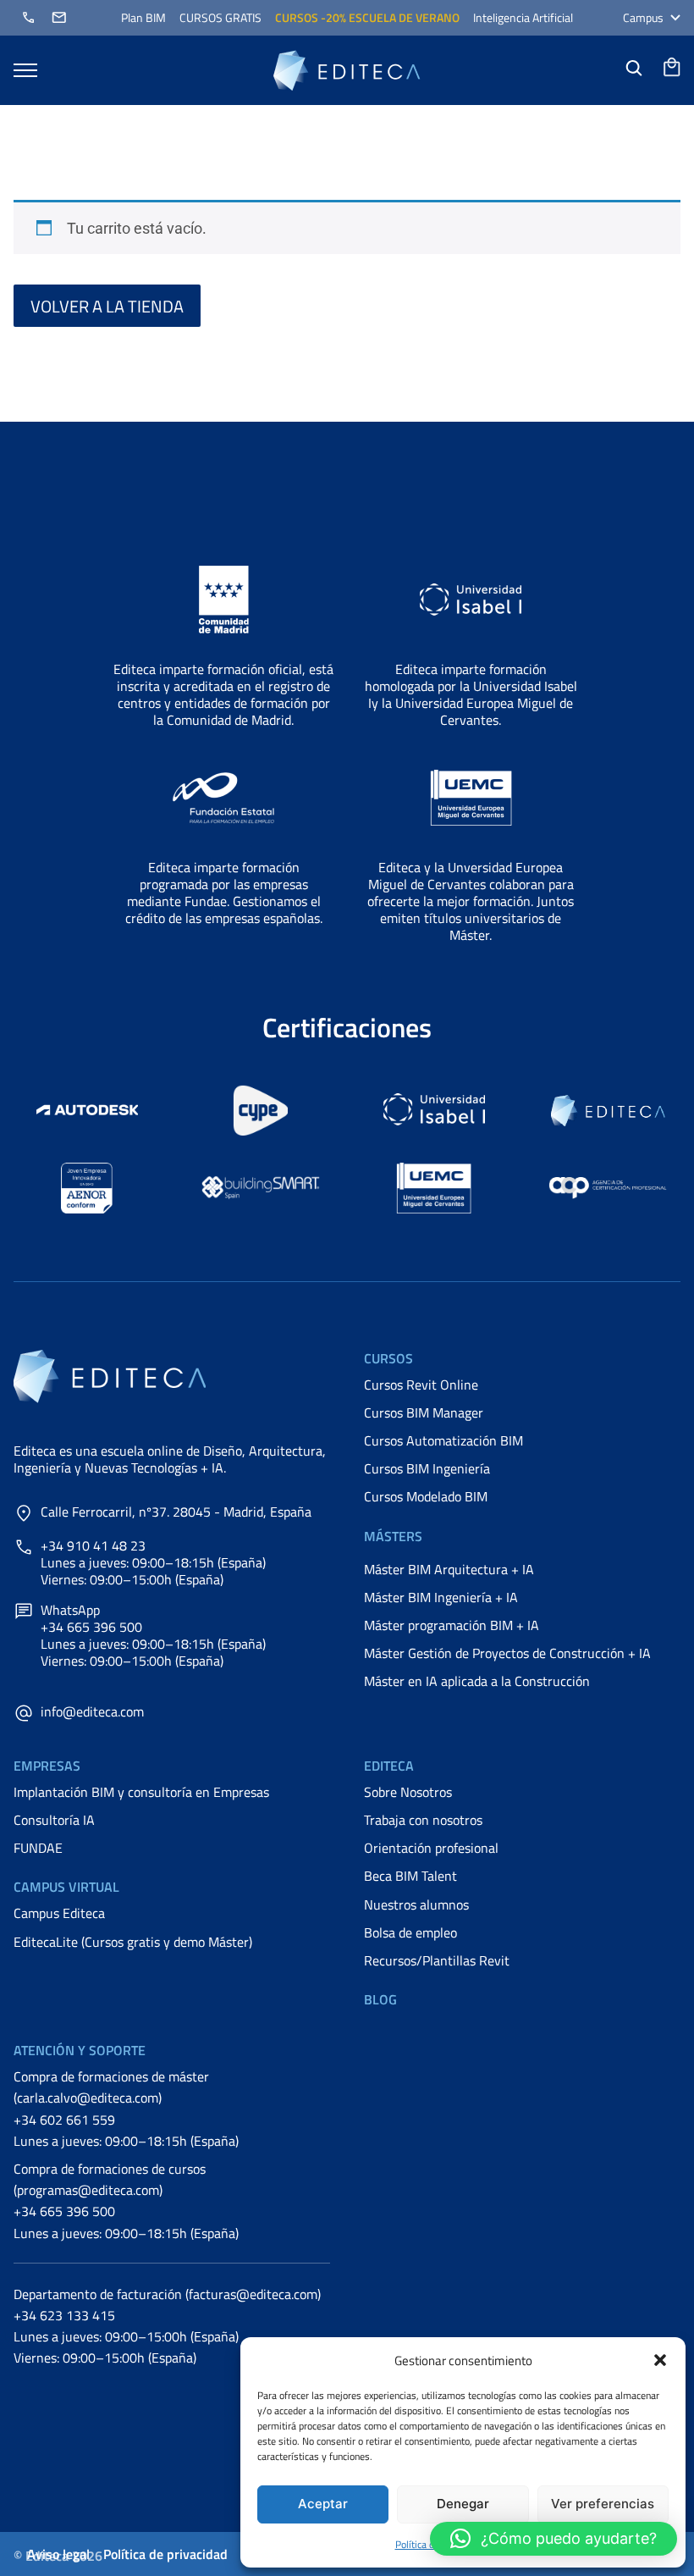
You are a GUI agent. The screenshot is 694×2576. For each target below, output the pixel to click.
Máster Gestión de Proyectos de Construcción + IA (507, 1653)
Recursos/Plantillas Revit (437, 1960)
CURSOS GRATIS (220, 17)
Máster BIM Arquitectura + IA (449, 1569)
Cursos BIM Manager (424, 1412)
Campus (643, 17)
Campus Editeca (59, 1913)
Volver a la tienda (107, 306)
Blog (380, 1999)
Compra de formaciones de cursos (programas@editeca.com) (110, 2179)
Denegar (463, 2504)
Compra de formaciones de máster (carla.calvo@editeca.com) (111, 2087)
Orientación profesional (431, 1848)
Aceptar (323, 2504)
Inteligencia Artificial (523, 17)
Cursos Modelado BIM (426, 1496)
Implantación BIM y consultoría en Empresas (141, 1792)
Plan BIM (143, 17)
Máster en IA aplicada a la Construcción (477, 1681)
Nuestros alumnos (416, 1904)
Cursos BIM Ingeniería (427, 1468)
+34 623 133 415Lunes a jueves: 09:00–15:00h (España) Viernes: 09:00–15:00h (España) (126, 2336)
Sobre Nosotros (408, 1792)
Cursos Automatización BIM (443, 1440)
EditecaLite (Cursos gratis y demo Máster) (133, 1942)
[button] (660, 2360)
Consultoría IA (54, 1820)
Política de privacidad (165, 2554)
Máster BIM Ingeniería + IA (441, 1597)
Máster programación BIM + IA (452, 1625)
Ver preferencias (603, 2504)
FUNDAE (38, 1848)
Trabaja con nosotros (423, 1820)
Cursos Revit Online (421, 1385)
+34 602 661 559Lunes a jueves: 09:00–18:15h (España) (126, 2130)
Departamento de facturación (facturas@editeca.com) (167, 2294)
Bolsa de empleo (410, 1932)
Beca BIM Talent (410, 1876)
